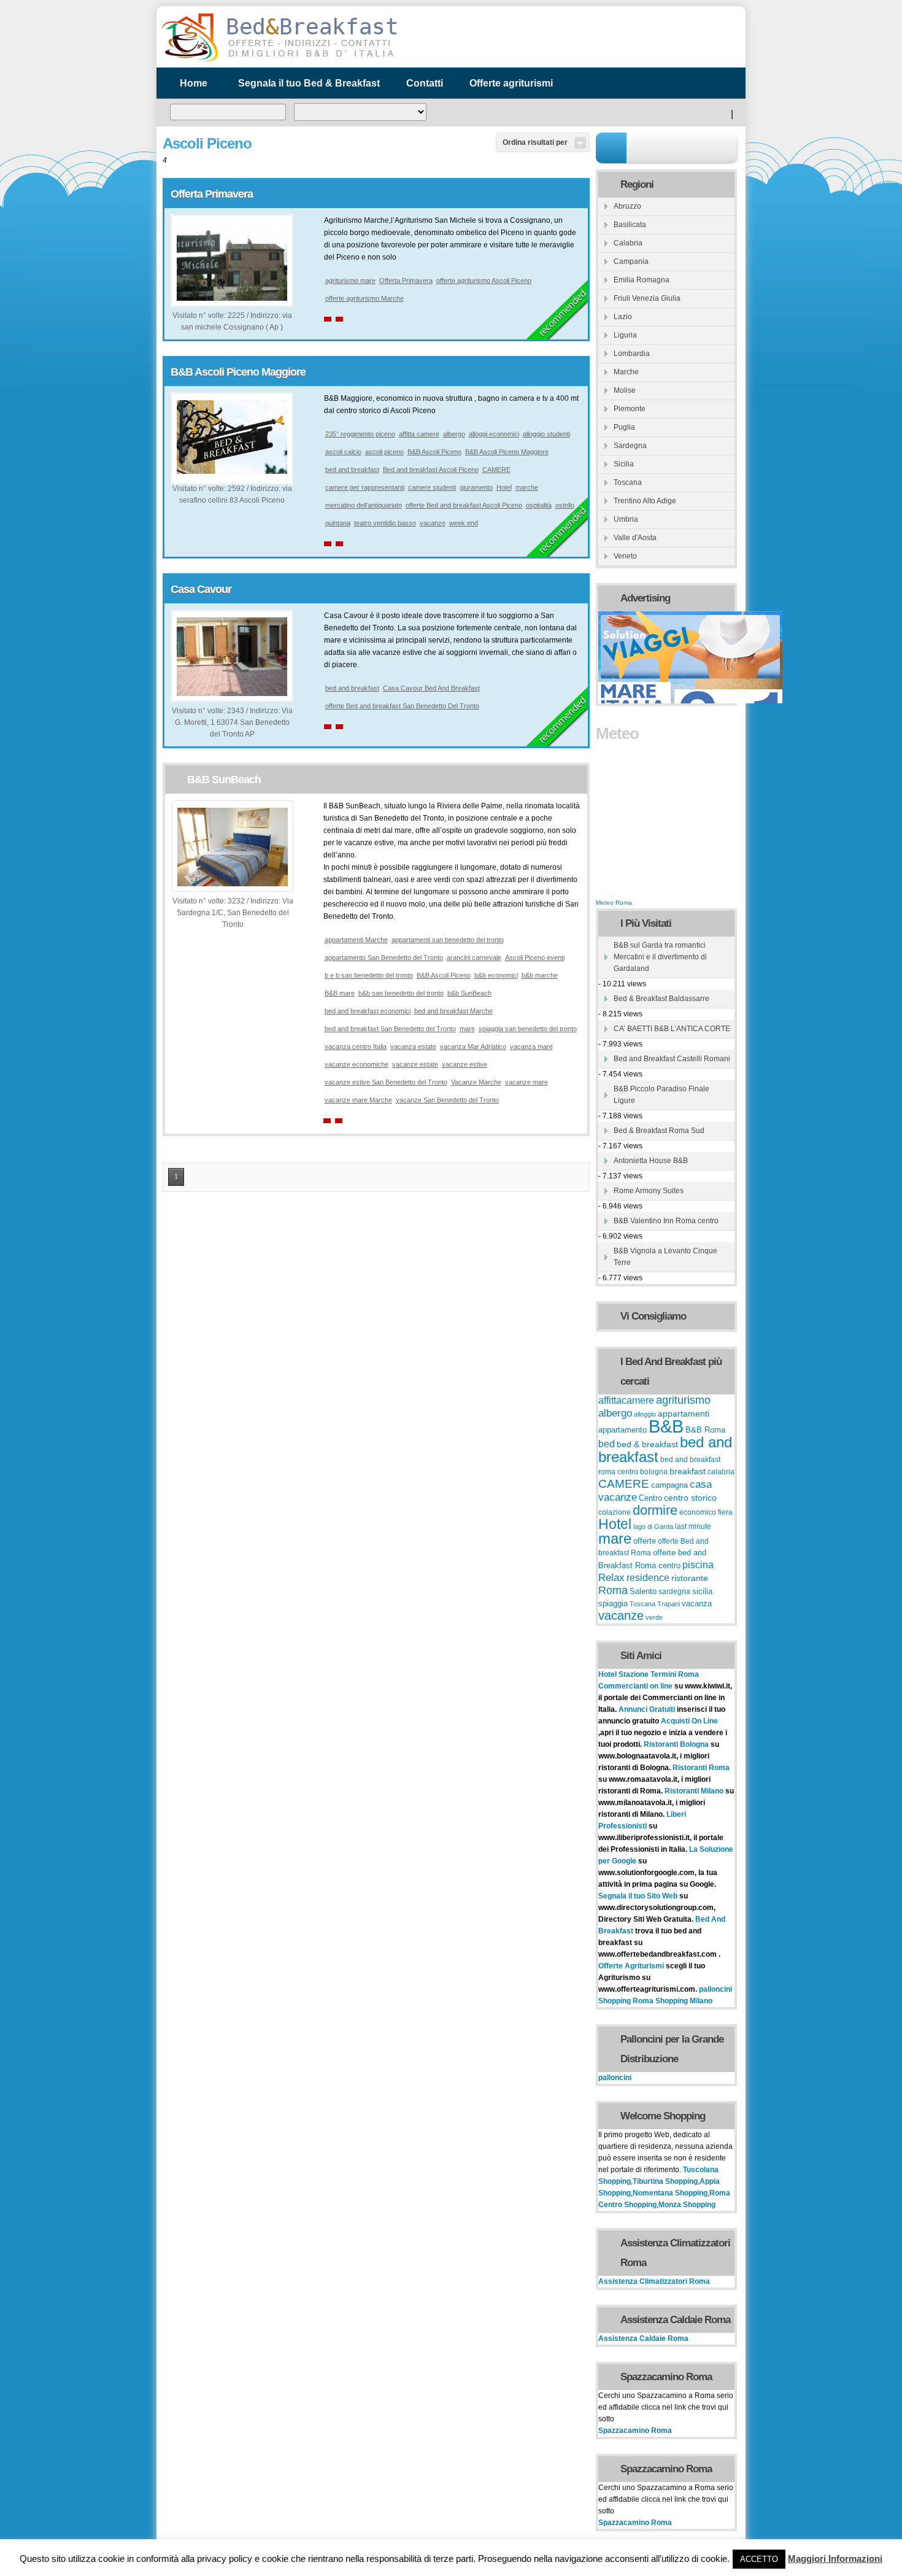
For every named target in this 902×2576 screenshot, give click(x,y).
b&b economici (496, 975)
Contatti (425, 83)
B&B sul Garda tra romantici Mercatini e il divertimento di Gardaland (660, 957)
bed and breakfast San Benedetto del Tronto (390, 1029)
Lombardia (632, 354)
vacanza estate (413, 1046)
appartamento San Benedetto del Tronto (384, 957)
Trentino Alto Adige (645, 501)
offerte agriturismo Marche (364, 298)
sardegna (674, 1592)
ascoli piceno (384, 452)
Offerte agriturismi (511, 83)
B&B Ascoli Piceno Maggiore (238, 372)
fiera (725, 1512)
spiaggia (613, 1603)
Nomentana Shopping (670, 2193)
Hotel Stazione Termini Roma (649, 1674)
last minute (693, 1526)
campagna (669, 1485)
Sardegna (630, 446)
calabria (721, 1472)
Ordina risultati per (535, 142)
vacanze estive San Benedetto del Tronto (386, 1082)
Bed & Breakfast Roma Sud (659, 1131)
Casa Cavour (201, 589)
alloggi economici (494, 434)
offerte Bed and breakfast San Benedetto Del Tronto (402, 706)
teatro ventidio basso (385, 523)
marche (527, 487)
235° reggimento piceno (360, 434)
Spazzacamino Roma (635, 2431)
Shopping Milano (684, 2001)
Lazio (623, 317)
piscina (698, 1565)
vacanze (433, 523)
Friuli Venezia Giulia (647, 298)
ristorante (690, 1578)
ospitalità (539, 505)
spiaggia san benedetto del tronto (528, 1029)
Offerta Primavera (212, 194)
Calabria (628, 243)
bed (607, 1444)
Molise (625, 390)
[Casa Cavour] (232, 694)
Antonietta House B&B (651, 1161)
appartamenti (684, 1414)
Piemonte (630, 409)
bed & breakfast (647, 1444)
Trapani (669, 1604)
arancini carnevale (474, 957)
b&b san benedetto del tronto (401, 993)
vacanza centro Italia (356, 1046)
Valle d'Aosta (635, 538)
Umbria (626, 519)
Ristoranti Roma (701, 1768)
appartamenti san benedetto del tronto (448, 940)
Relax (611, 1577)
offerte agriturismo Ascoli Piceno (484, 280)
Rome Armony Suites (649, 1191)
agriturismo (683, 1400)
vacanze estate (415, 1064)
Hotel (504, 487)
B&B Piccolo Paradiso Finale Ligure (661, 1095)
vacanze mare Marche (358, 1100)
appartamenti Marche (356, 940)
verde (654, 1617)
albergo (454, 434)
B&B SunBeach (224, 779)
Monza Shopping (687, 2205)
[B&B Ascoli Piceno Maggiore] (232, 471)
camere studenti (432, 487)
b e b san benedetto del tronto (369, 975)
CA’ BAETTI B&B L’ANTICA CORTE (672, 1029)
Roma (613, 1590)
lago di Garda (653, 1526)
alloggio (645, 1414)
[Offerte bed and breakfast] (279, 60)
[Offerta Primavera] (232, 298)
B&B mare (340, 993)
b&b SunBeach (469, 993)
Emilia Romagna (642, 280)
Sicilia (624, 464)
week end (464, 523)
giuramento (476, 487)
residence (648, 1578)
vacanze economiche (357, 1064)
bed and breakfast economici (368, 1011)
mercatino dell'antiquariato (364, 505)
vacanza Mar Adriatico (473, 1046)
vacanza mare (531, 1046)
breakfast (688, 1471)
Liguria (625, 335)
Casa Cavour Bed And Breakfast (431, 688)
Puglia (624, 427)
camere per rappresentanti (365, 487)
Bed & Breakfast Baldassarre (661, 999)
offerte (645, 1541)
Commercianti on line (635, 1686)
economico (698, 1512)
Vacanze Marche (476, 1082)
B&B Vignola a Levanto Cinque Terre (665, 1257)
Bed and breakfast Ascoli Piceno (431, 470)
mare (467, 1029)
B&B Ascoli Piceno (434, 452)
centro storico (690, 1498)
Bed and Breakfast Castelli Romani (672, 1059)
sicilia (702, 1592)
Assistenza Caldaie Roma (643, 2338)
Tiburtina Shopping (665, 2181)
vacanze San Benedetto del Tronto (447, 1100)
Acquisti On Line (689, 1721)
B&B (666, 1426)
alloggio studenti (546, 434)
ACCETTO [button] (759, 2559)
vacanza (697, 1603)
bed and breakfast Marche (453, 1011)
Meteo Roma (614, 903)
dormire (655, 1510)
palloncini (715, 1989)
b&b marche (540, 975)
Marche (626, 372)
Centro (650, 1498)
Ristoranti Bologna (676, 1744)
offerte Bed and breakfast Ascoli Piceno (464, 505)
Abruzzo (627, 206)
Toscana (628, 482)
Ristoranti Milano (695, 1791)
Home (194, 83)
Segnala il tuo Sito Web (638, 1896)
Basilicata (630, 225)
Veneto (625, 556)
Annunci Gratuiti (648, 1709)
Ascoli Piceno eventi (535, 957)
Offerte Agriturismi (631, 1966)
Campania (631, 261)
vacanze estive (464, 1064)
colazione (615, 1512)
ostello (565, 505)
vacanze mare (526, 1082)
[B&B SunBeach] (233, 884)
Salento (643, 1592)
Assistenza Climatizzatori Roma (654, 2281)
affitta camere (419, 434)
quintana (338, 523)
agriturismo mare (350, 280)
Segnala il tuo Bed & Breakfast (309, 83)
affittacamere (626, 1400)
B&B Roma (705, 1430)
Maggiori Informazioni (835, 2559)
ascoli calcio (343, 452)
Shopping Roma (626, 2001)
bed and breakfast (352, 470)
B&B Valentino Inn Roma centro (666, 1221)
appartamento (623, 1430)
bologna (654, 1472)
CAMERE (496, 470)
